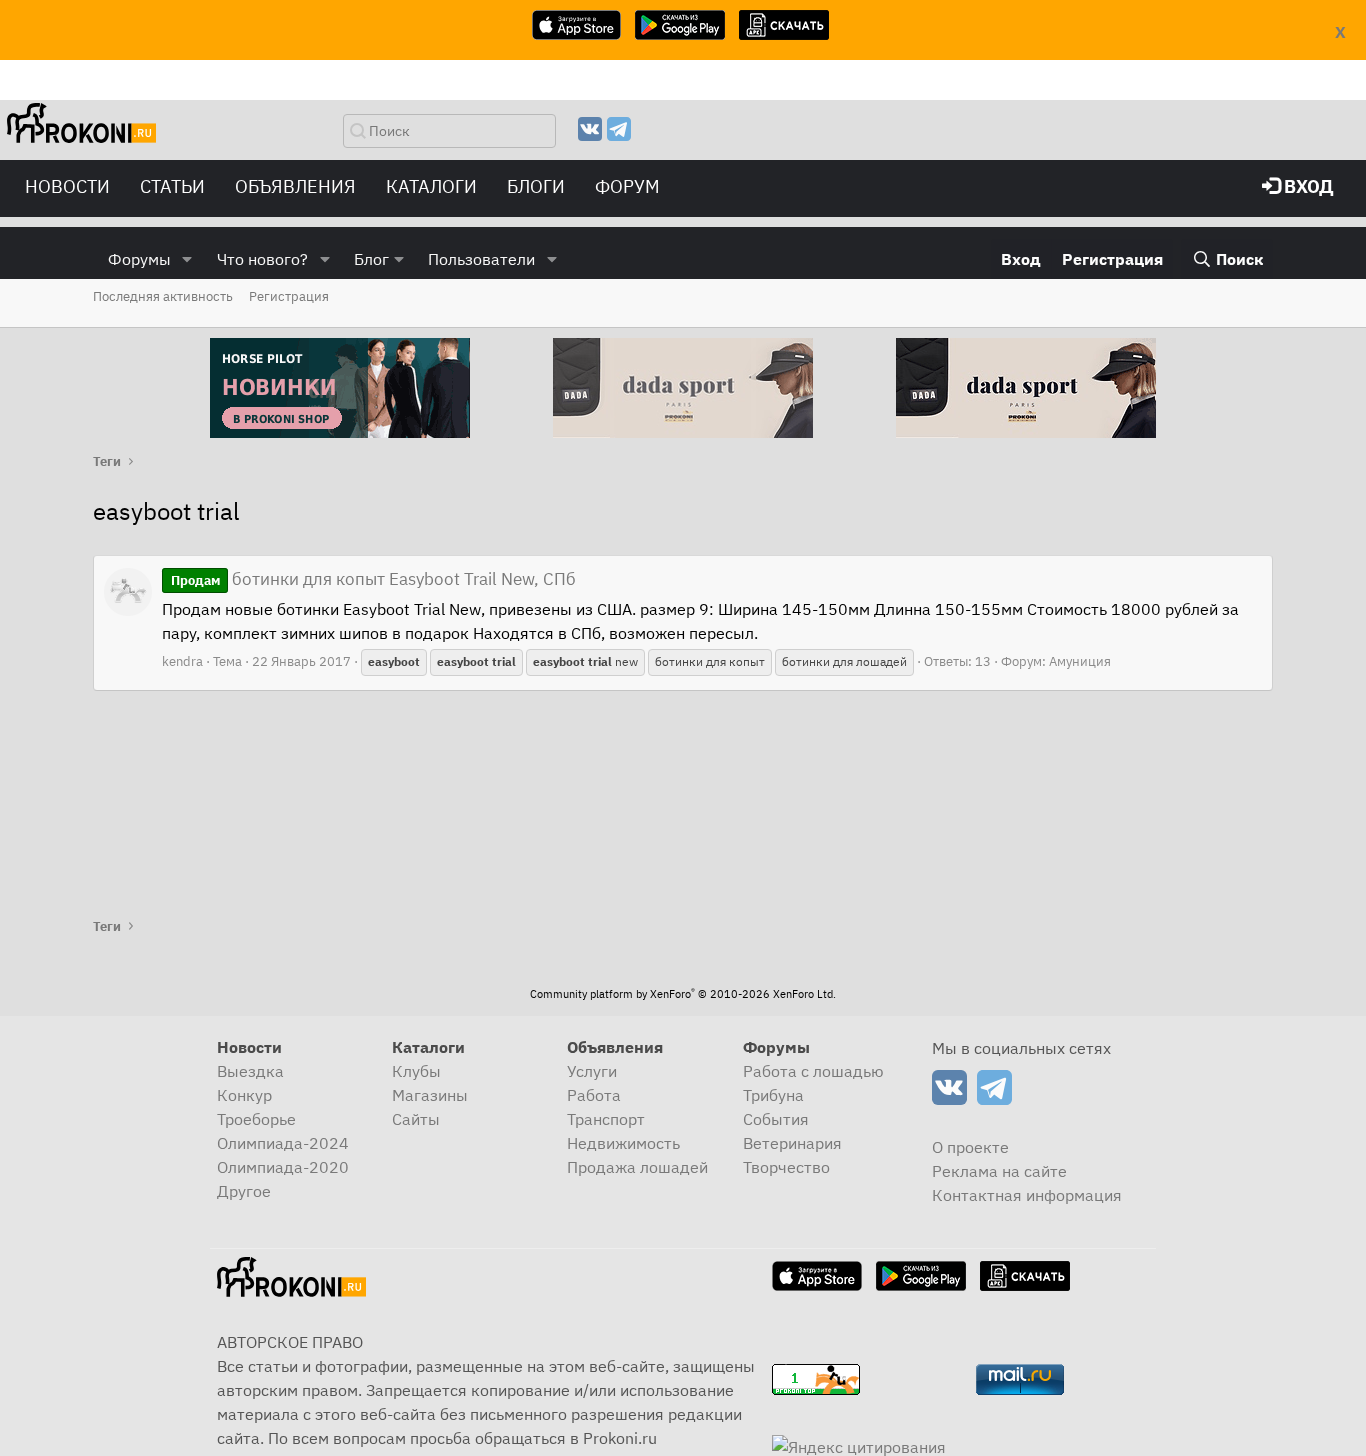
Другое (244, 1191)
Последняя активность (163, 296)
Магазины (430, 1095)
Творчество (786, 1167)
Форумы (139, 259)
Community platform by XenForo (683, 994)
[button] (187, 259)
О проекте (970, 1147)
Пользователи (481, 259)
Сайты (416, 1119)
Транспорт (606, 1119)
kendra (182, 661)
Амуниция (1080, 661)
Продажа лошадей (637, 1167)
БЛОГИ (536, 186)
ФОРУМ (627, 186)
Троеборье (256, 1119)
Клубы (416, 1071)
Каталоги (431, 186)
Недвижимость (623, 1143)
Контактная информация (1027, 1195)
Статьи (172, 186)
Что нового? (262, 259)
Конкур (244, 1095)
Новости (67, 186)
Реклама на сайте (999, 1171)
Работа (594, 1095)
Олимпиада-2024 (283, 1143)
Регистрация (289, 296)
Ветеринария (792, 1143)
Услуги (592, 1071)
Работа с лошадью (813, 1071)
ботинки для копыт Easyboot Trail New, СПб (373, 579)
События (776, 1119)
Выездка (250, 1071)
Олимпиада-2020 (283, 1167)
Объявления (295, 186)
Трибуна (773, 1095)
